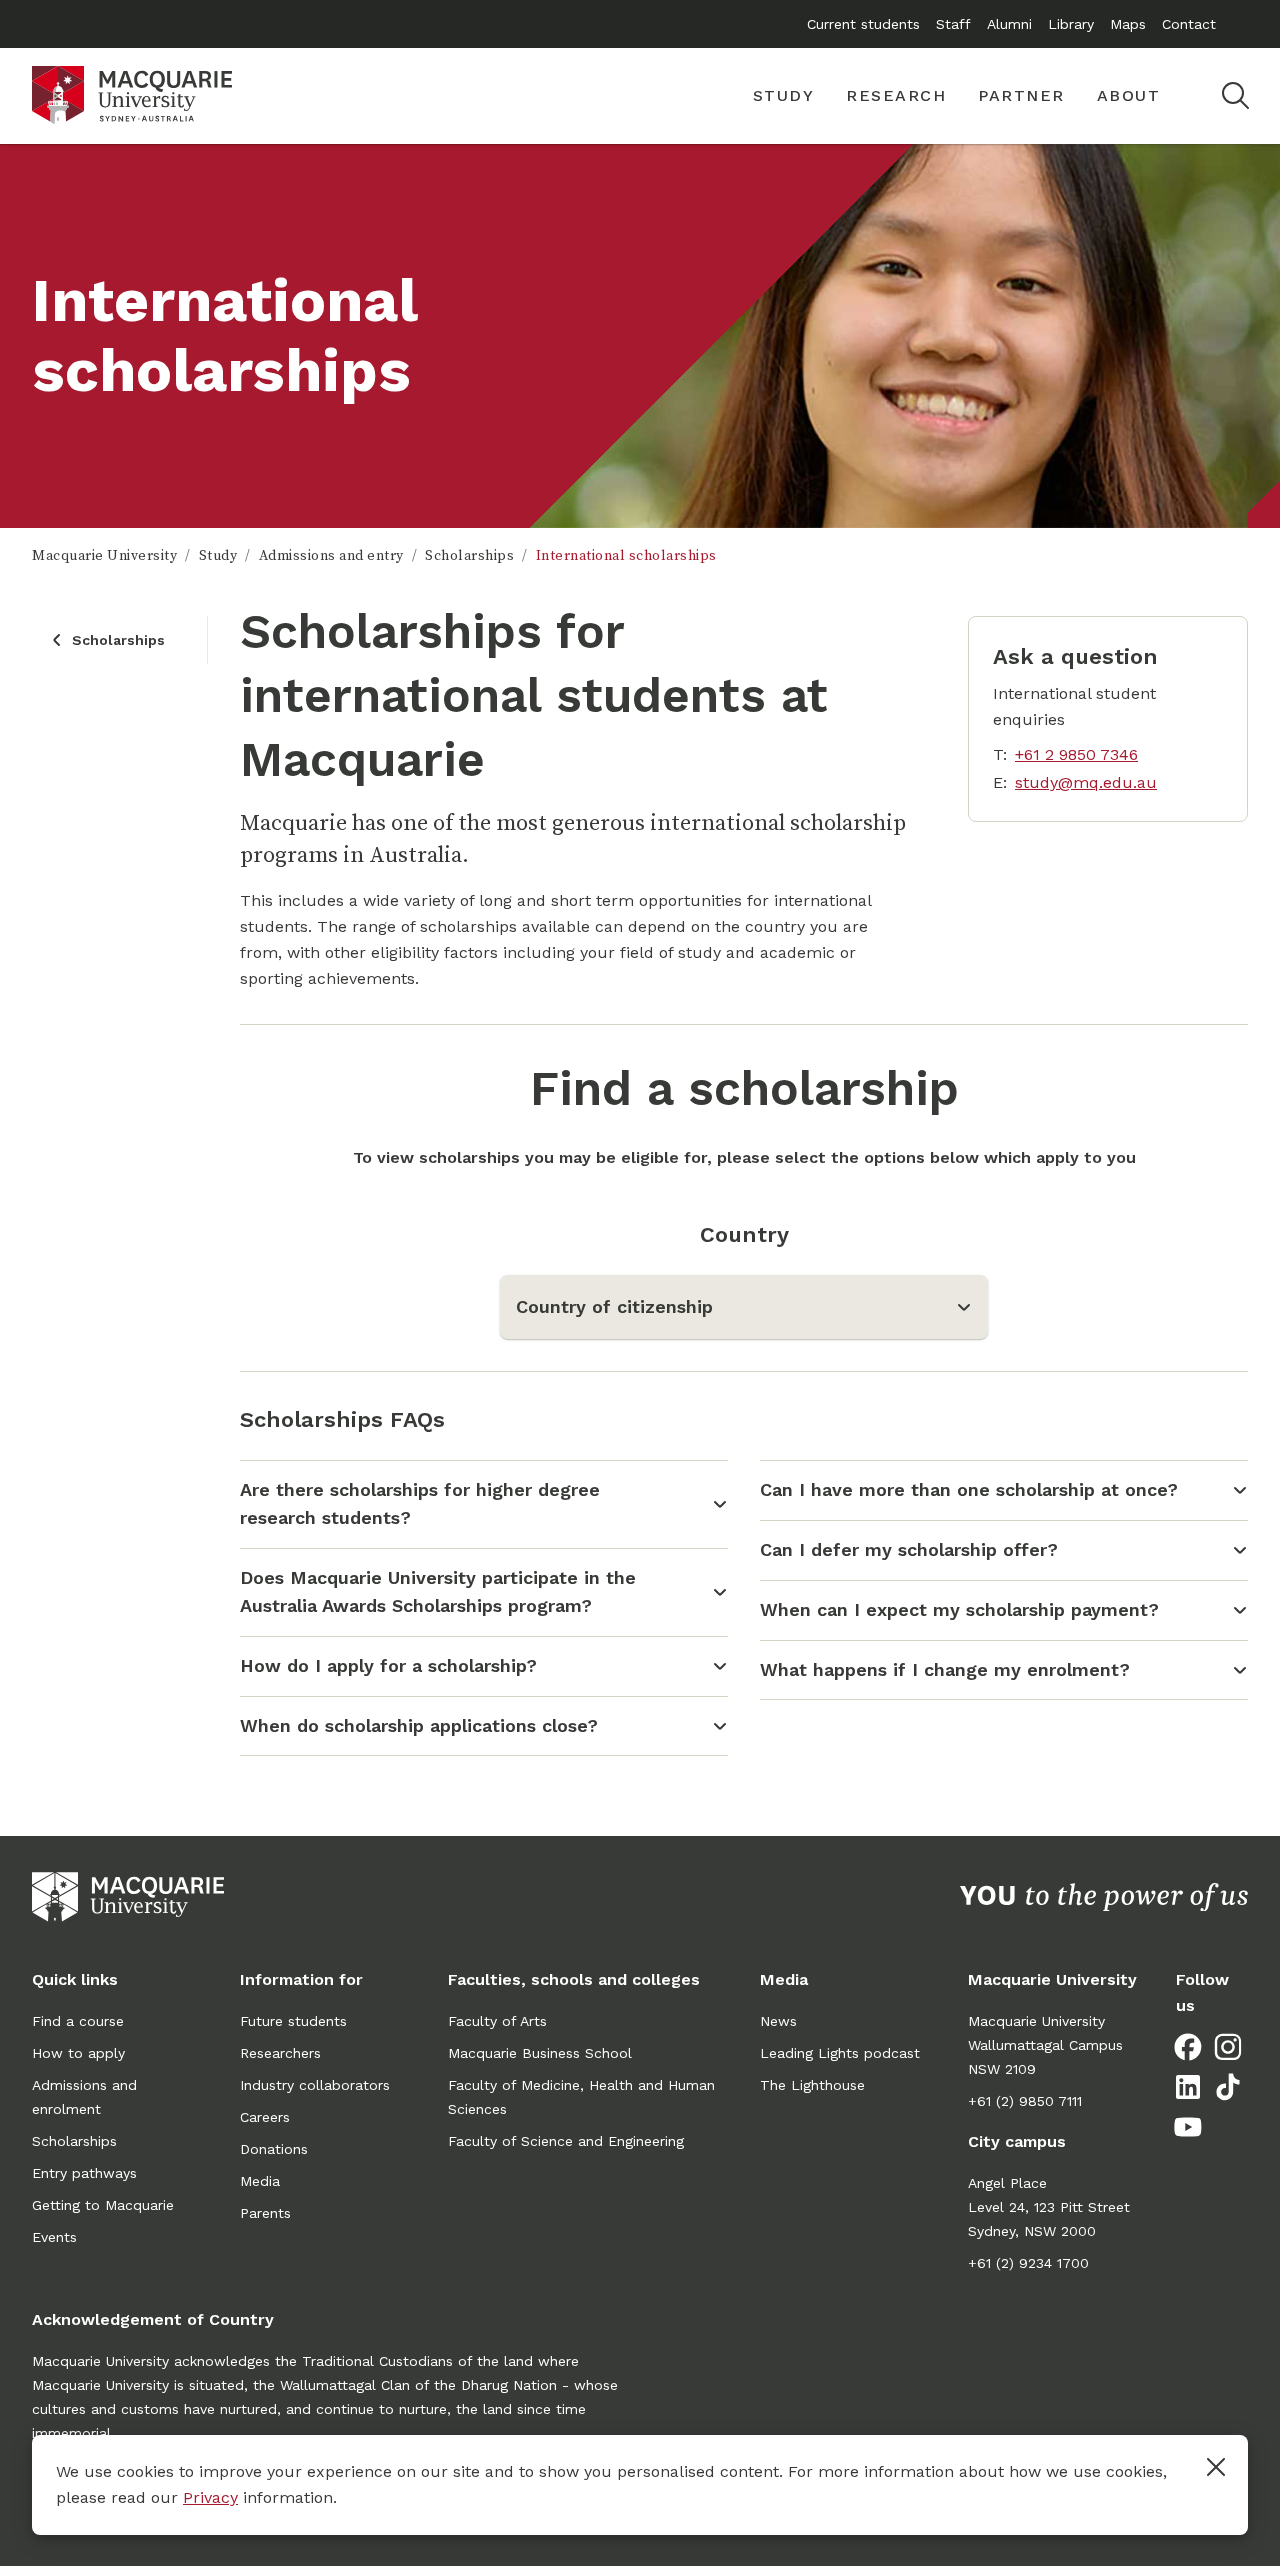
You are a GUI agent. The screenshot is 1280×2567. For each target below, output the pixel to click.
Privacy (210, 2497)
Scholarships (469, 556)
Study (218, 556)
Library (1071, 24)
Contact (1189, 24)
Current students (863, 24)
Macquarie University (104, 556)
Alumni (1009, 24)
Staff (953, 24)
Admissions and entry (331, 556)
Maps (1128, 24)
